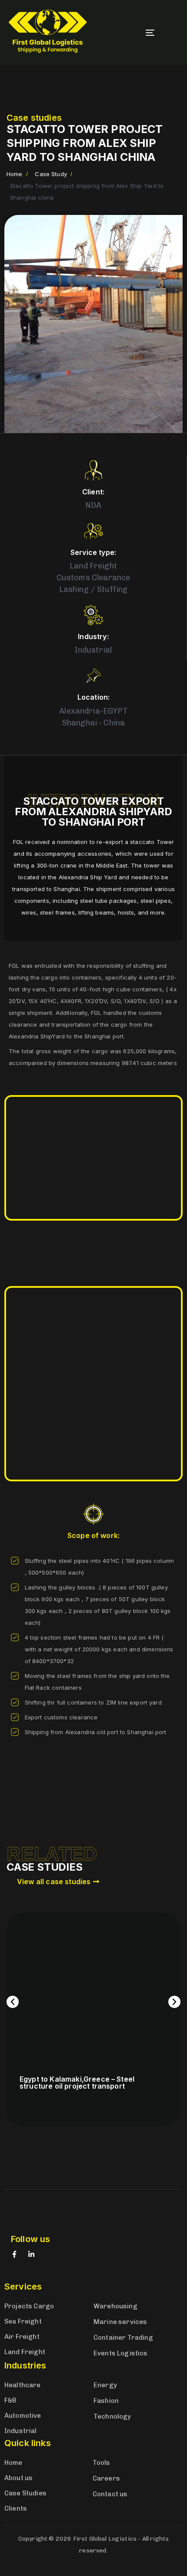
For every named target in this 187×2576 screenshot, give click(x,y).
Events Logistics (121, 2353)
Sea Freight (23, 2321)
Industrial (21, 2431)
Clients (16, 2508)
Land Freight (25, 2352)
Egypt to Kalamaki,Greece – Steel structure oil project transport (77, 2083)
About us (18, 2478)
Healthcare (23, 2385)
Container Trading (123, 2338)
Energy (105, 2385)
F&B (10, 2400)
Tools (102, 2463)
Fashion (106, 2401)
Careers (106, 2478)
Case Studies (25, 2493)
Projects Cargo (29, 2306)
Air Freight (22, 2337)
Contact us (110, 2494)
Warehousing (115, 2306)
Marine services (120, 2322)
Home (13, 2463)
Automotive (23, 2416)
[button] (13, 2002)
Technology (112, 2416)
